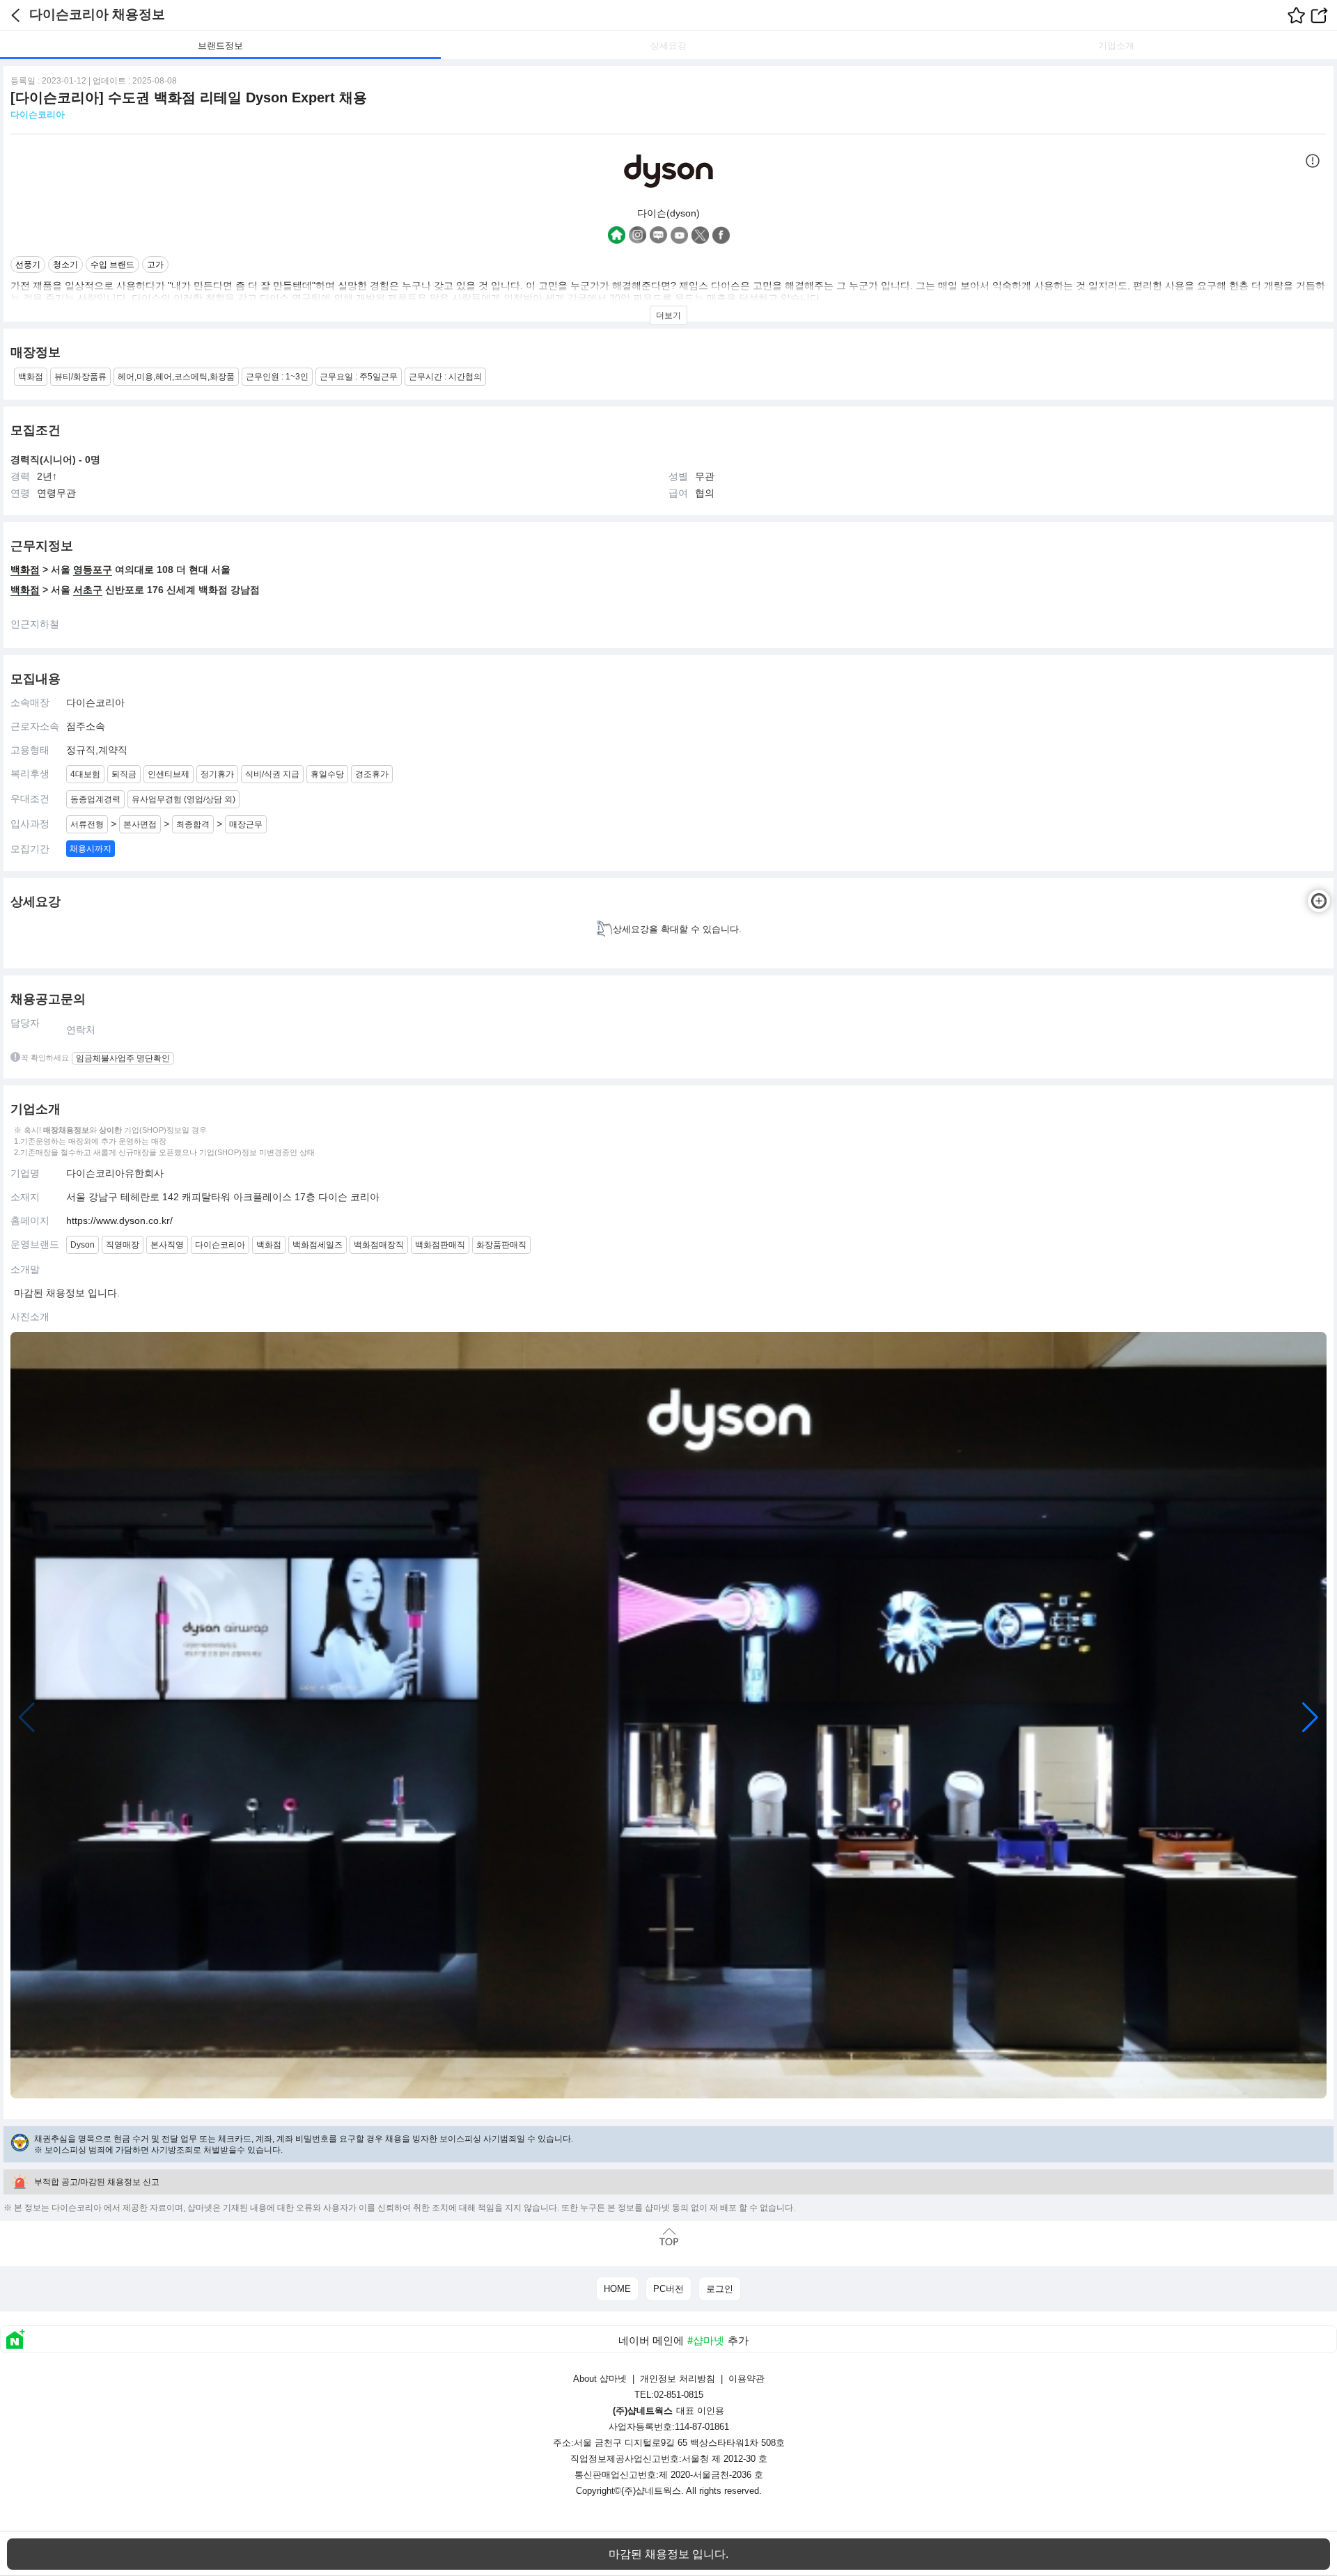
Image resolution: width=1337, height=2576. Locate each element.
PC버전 (668, 2289)
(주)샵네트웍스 (651, 2491)
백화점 (25, 570)
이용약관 (746, 2379)
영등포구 (93, 570)
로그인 (720, 2289)
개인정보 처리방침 (678, 2379)
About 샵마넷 (600, 2379)
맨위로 (668, 2237)
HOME (617, 2289)
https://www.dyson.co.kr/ (119, 1220)
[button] (1310, 1718)
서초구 (88, 590)
